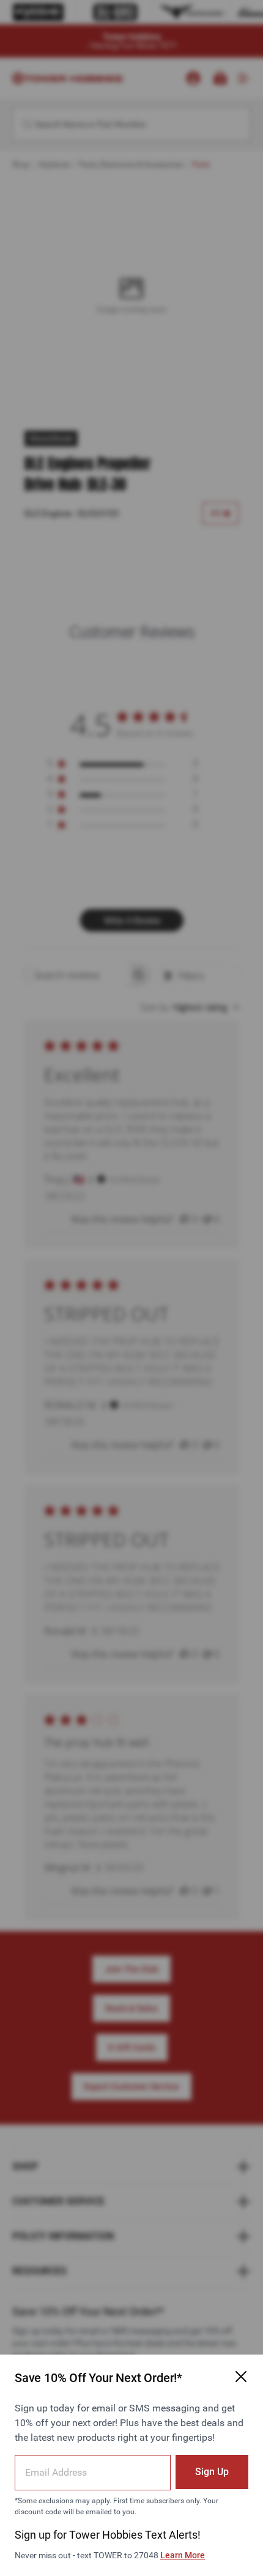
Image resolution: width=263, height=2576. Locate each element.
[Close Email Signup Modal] (241, 2377)
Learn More (183, 2555)
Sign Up (212, 2472)
